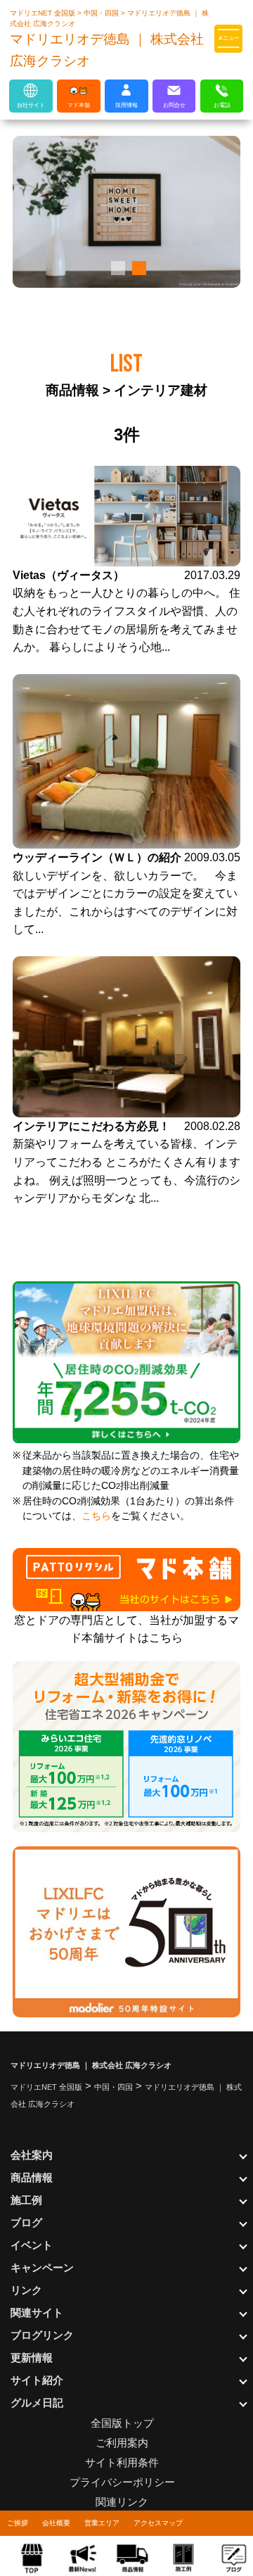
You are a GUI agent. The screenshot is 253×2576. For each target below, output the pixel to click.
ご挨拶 (18, 2523)
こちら (96, 1516)
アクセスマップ (158, 2523)
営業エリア (102, 2523)
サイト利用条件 (122, 2462)
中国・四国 (102, 13)
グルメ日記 (37, 2403)
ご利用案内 (122, 2443)
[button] (116, 268)
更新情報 (32, 2358)
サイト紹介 (37, 2380)
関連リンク (122, 2502)
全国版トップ (122, 2423)
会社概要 (56, 2523)
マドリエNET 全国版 (44, 13)
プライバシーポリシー (122, 2482)
